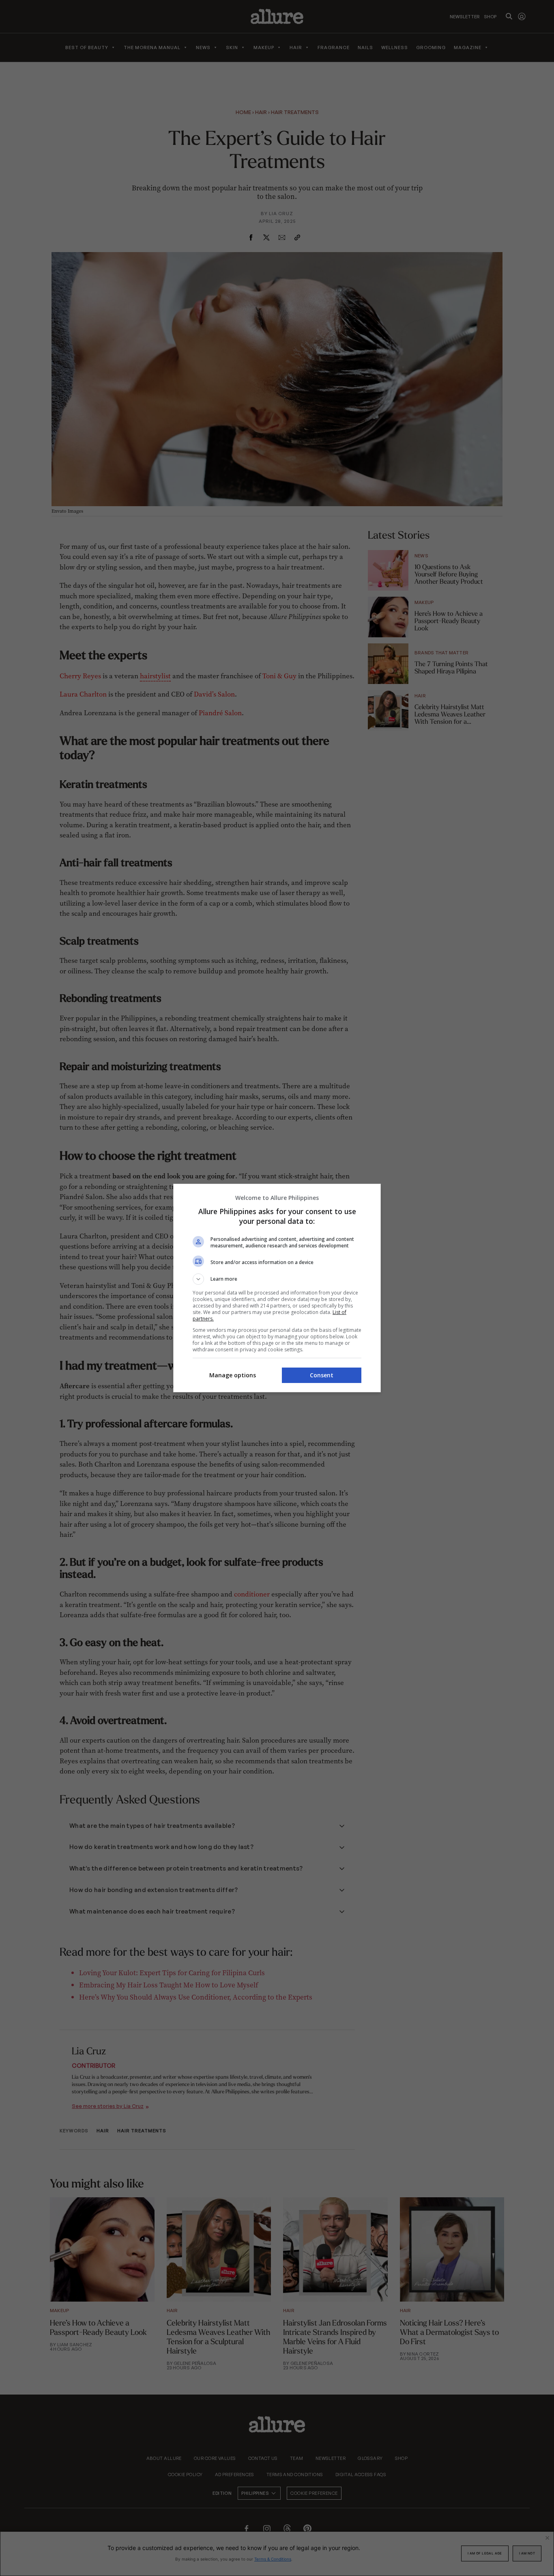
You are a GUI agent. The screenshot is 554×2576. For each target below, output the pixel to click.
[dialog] (277, 1288)
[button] (277, 1279)
